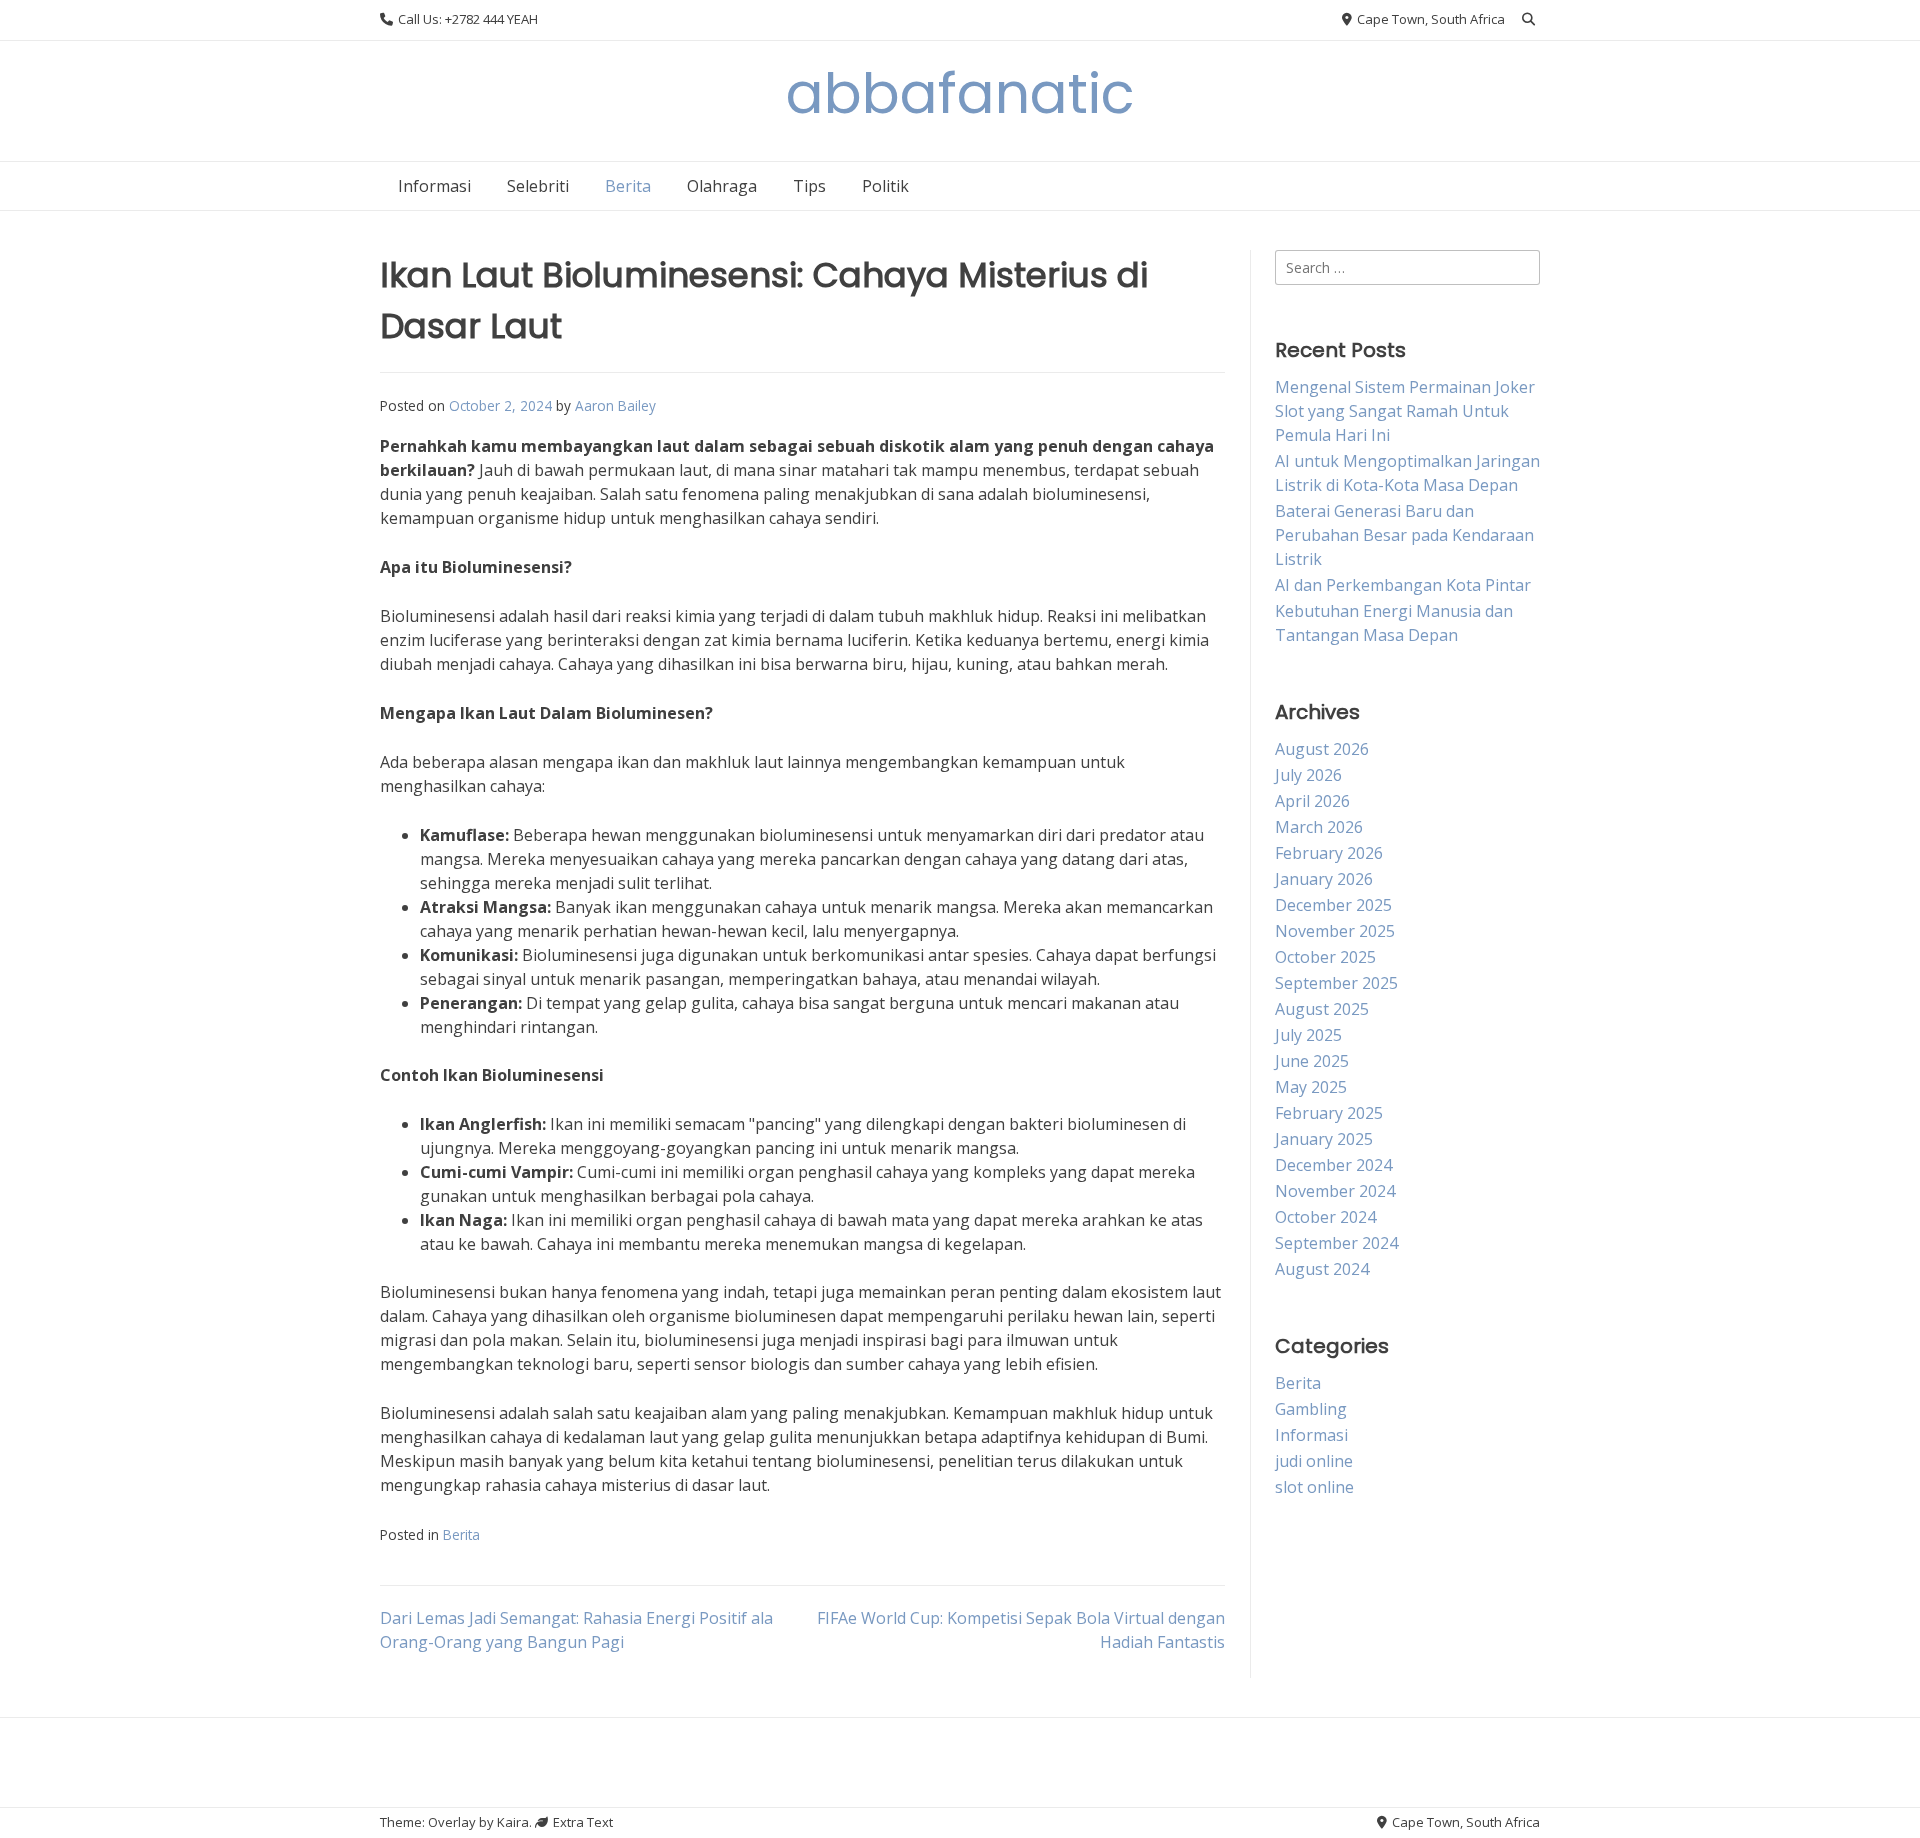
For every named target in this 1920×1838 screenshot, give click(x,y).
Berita (628, 186)
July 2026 (1308, 775)
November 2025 (1335, 931)
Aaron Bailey (615, 405)
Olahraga (722, 186)
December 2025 (1333, 905)
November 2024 (1335, 1191)
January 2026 (1324, 879)
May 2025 (1311, 1087)
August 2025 (1322, 1009)
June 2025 (1312, 1061)
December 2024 (1333, 1165)
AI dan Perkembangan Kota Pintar (1403, 585)
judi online (1314, 1461)
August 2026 (1322, 749)
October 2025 (1325, 957)
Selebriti (538, 186)
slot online (1314, 1487)
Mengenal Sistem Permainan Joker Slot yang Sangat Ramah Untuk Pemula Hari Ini (1405, 411)
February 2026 (1329, 853)
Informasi (434, 186)
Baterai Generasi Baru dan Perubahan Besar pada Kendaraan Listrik (1404, 535)
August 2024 (1322, 1269)
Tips (809, 186)
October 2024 (1325, 1217)
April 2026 (1312, 801)
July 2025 (1308, 1035)
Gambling (1311, 1409)
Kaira (513, 1822)
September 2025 (1336, 983)
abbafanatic (960, 93)
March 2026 (1319, 827)
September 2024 (1336, 1243)
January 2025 (1324, 1139)
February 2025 (1329, 1113)
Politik (885, 186)
